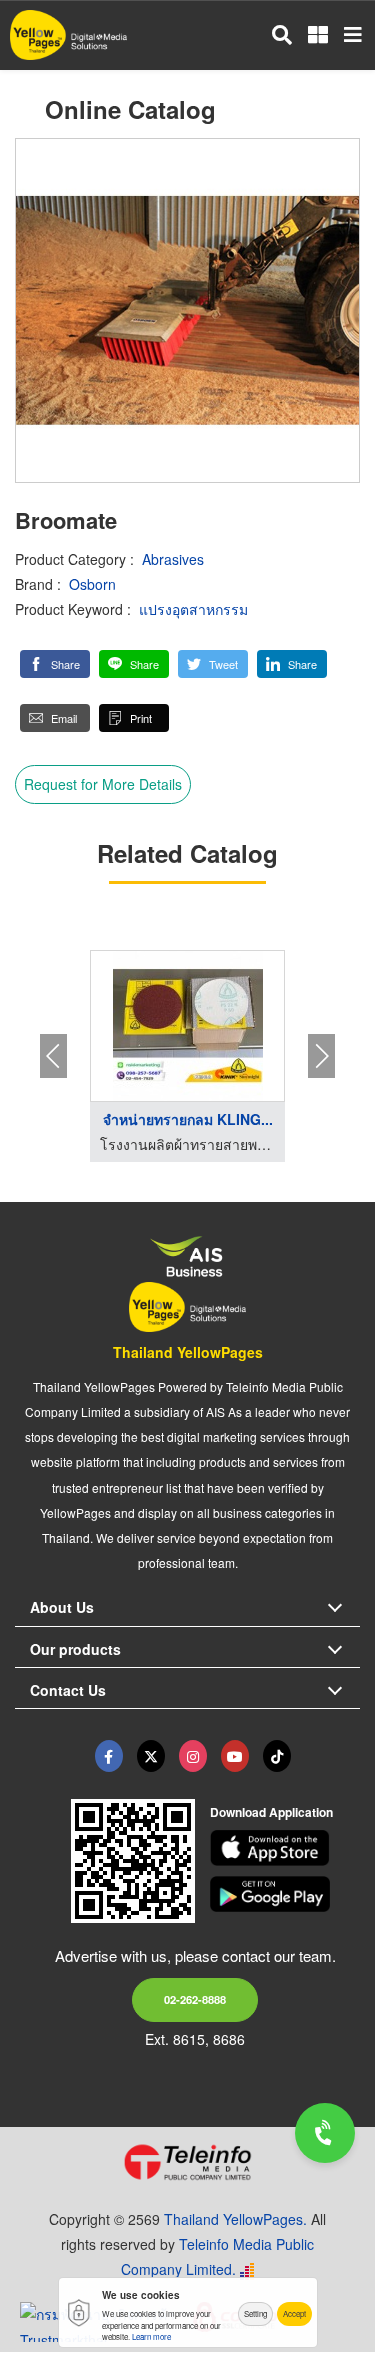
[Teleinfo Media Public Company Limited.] (187, 2162)
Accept (294, 2313)
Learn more (151, 2336)
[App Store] (285, 1848)
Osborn (92, 584)
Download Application (271, 1812)
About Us (62, 1607)
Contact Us (68, 1690)
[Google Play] (285, 1894)
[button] (55, 664)
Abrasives (173, 559)
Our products (75, 1649)
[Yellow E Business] (109, 1756)
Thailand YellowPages (188, 1352)
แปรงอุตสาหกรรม (193, 609)
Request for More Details (103, 784)
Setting (255, 2313)
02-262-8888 (195, 1999)
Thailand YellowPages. (235, 2219)
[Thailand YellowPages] (151, 1756)
